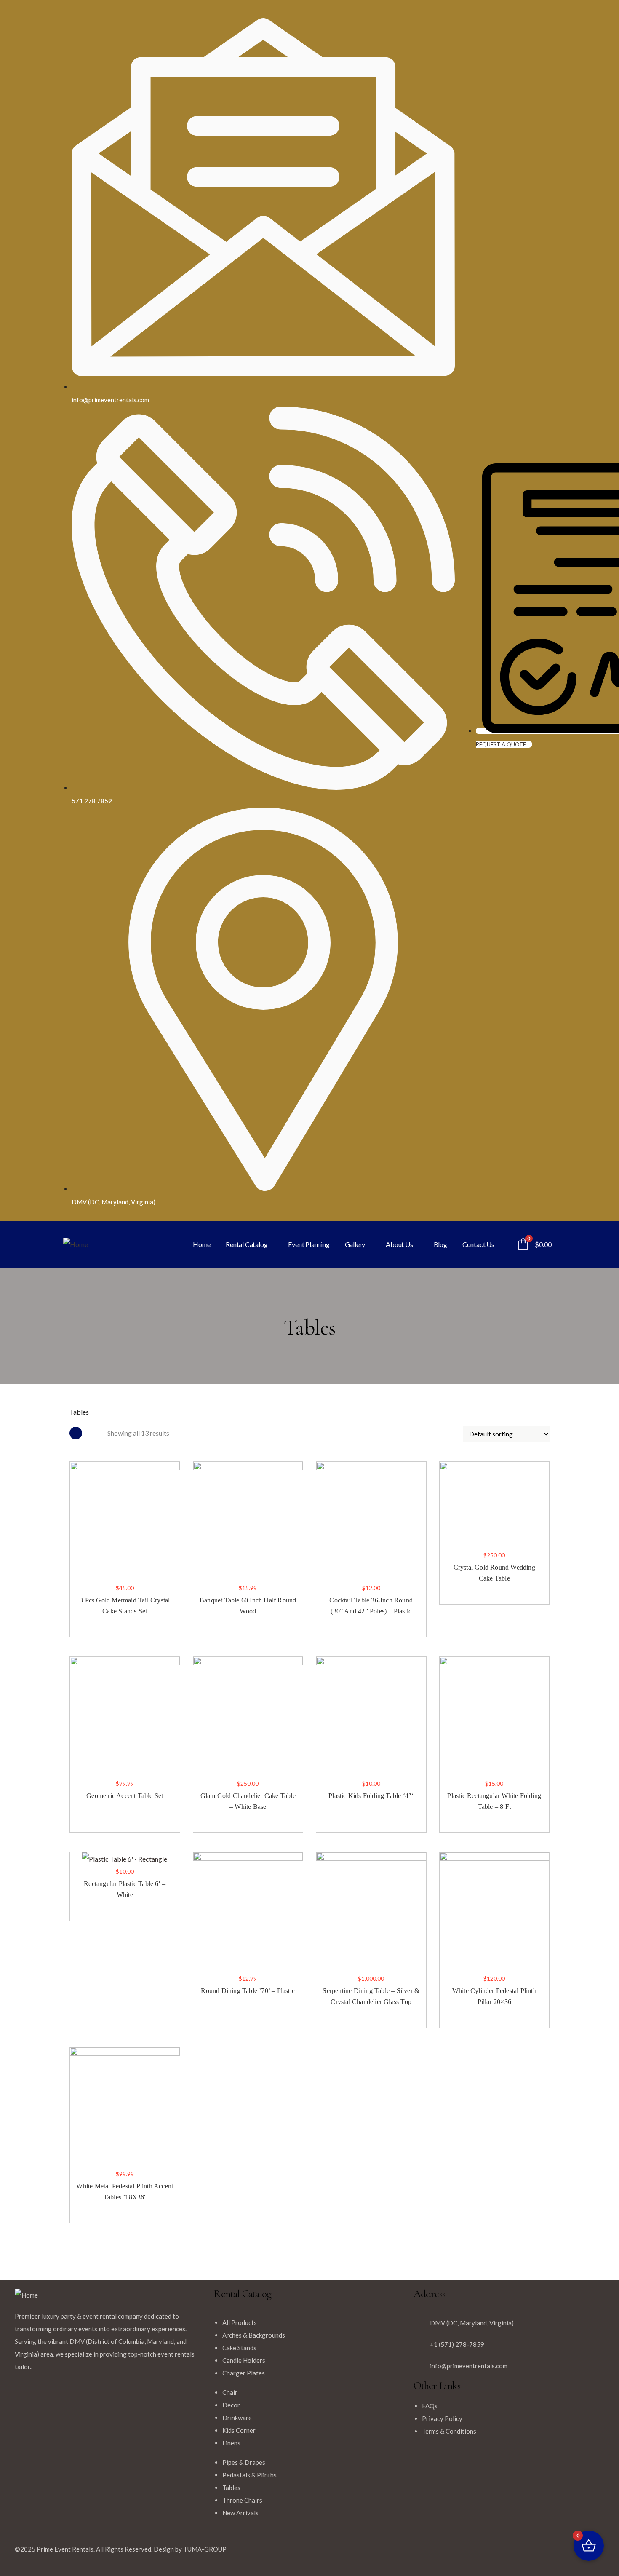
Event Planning (309, 1244)
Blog (440, 1244)
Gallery (355, 1244)
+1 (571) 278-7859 (457, 2344)
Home (202, 1244)
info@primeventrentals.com (469, 2366)
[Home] (76, 1244)
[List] (95, 1433)
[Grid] (76, 1433)
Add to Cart (74, 1558)
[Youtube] (369, 2553)
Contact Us (478, 1244)
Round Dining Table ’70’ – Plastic (248, 1991)
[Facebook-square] (324, 2553)
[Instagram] (347, 2553)
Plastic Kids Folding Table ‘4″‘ (371, 1796)
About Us (399, 1244)
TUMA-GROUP (205, 2549)
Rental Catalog (247, 1244)
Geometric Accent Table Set (125, 1796)
